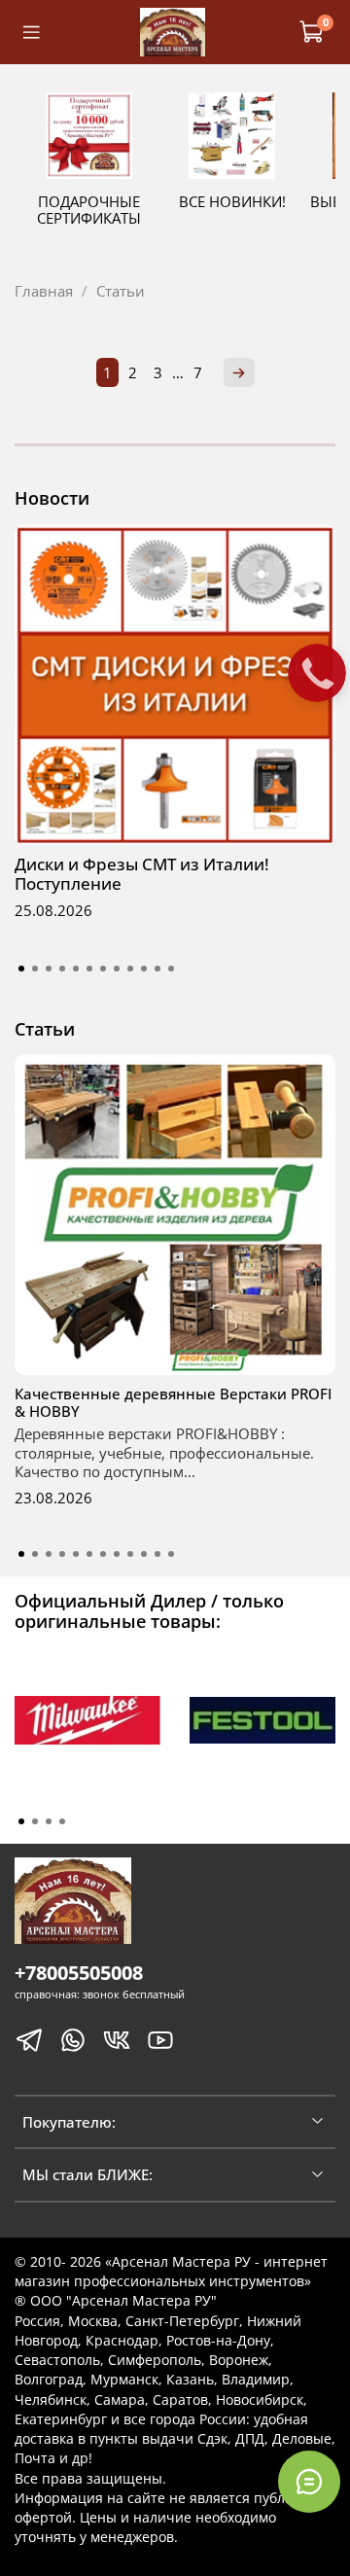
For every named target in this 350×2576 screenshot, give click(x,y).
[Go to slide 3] (49, 969)
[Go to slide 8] (117, 969)
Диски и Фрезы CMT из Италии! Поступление (142, 874)
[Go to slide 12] (171, 969)
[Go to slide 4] (62, 969)
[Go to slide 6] (89, 969)
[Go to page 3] (49, 1821)
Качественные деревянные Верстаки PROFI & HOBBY (173, 1402)
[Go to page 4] (62, 1821)
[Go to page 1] (21, 1821)
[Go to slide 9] (130, 969)
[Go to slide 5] (76, 969)
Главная (44, 291)
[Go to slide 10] (144, 969)
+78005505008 (79, 1973)
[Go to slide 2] (35, 969)
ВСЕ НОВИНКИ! (232, 201)
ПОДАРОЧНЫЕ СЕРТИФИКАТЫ (89, 210)
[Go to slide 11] (157, 969)
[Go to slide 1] (21, 969)
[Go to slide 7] (103, 969)
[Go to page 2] (35, 1821)
